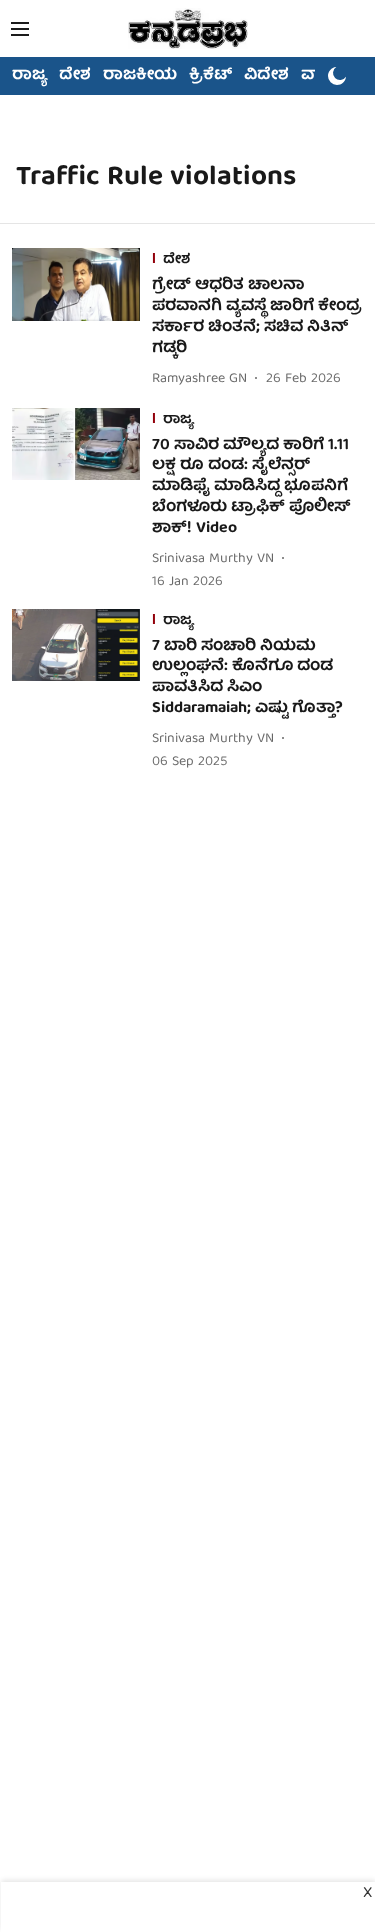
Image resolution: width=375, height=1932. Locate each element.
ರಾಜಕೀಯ (140, 76)
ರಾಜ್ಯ (29, 76)
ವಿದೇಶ (266, 76)
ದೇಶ (75, 76)
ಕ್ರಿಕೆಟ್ (210, 76)
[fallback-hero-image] (82, 319)
